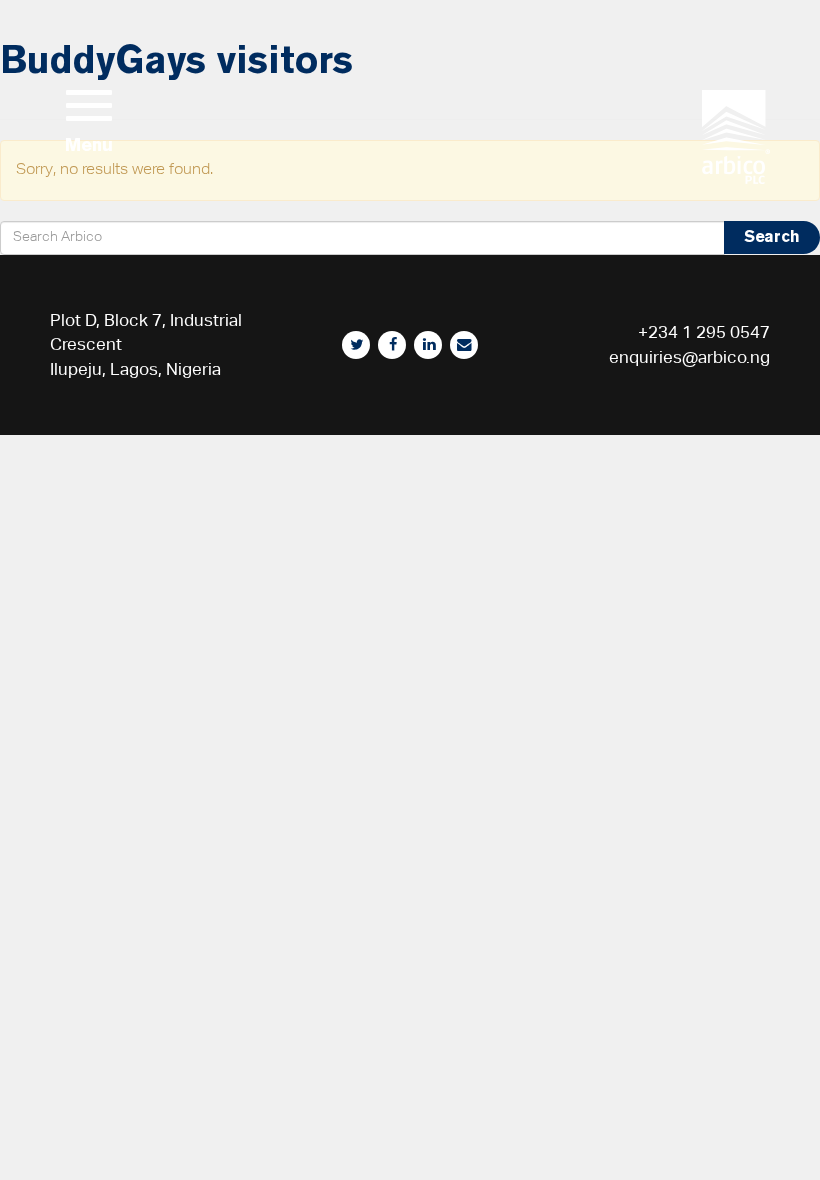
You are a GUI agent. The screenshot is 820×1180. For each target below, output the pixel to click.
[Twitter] (356, 345)
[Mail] (464, 345)
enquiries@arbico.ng (689, 357)
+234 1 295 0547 (704, 332)
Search (772, 236)
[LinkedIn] (428, 345)
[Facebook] (392, 345)
